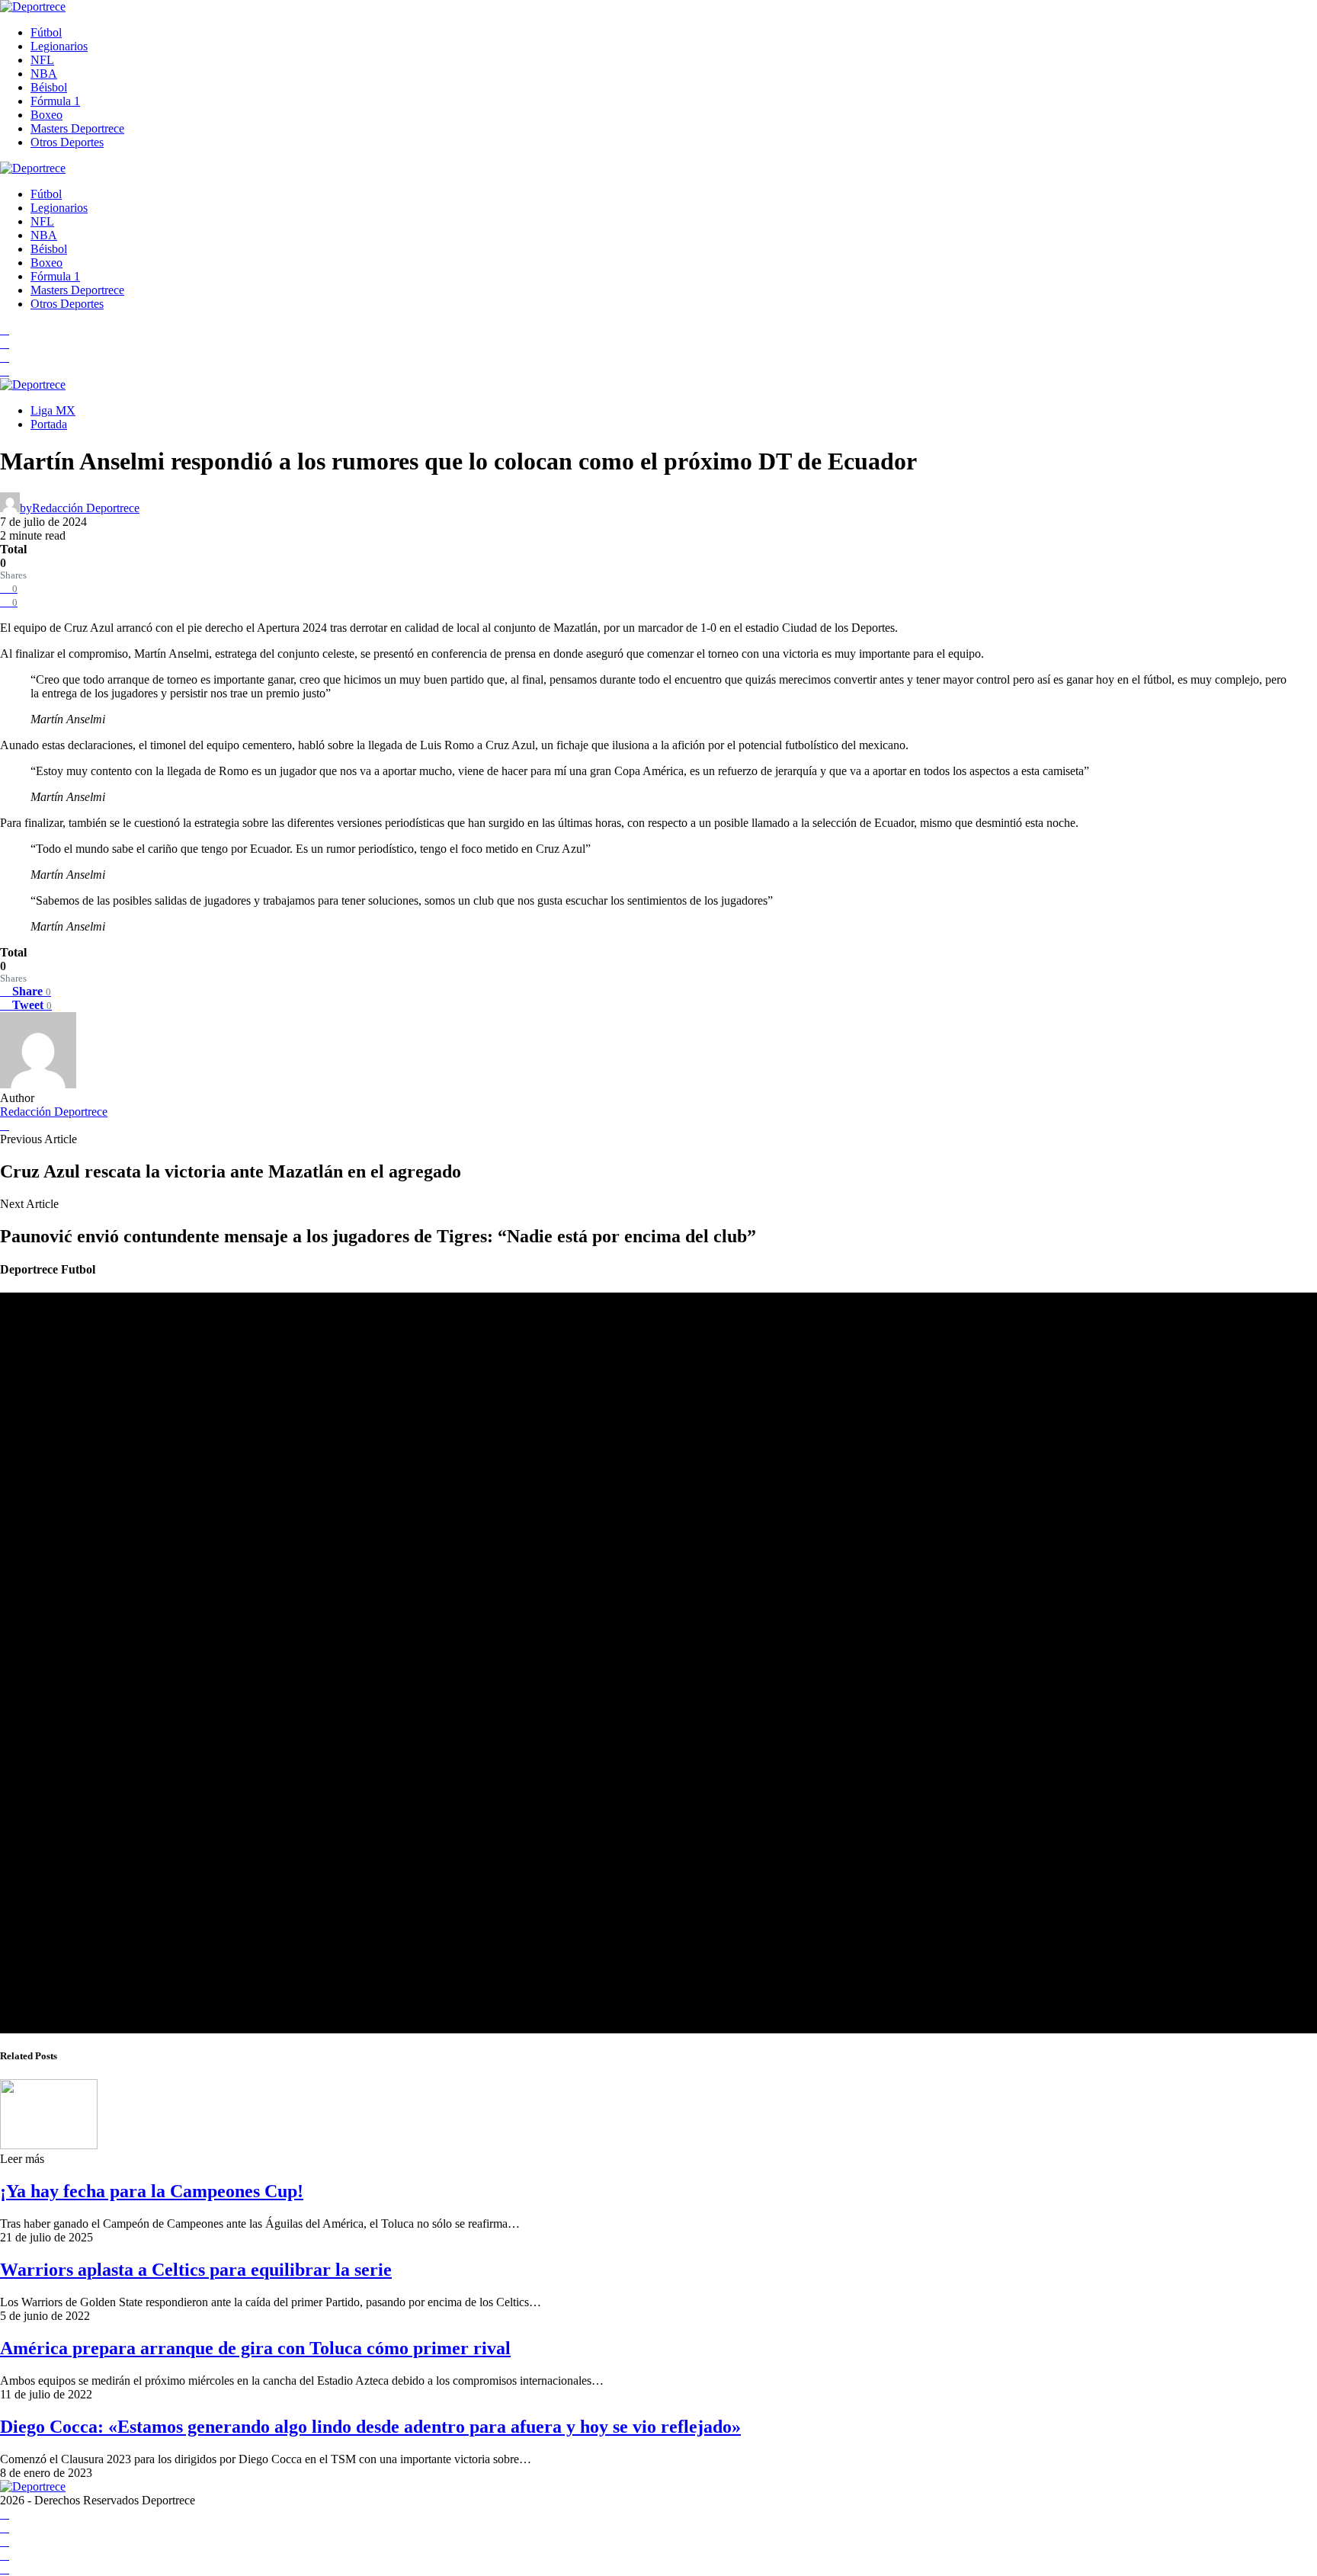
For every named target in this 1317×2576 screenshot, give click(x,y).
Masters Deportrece (77, 128)
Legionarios (59, 46)
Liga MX (53, 410)
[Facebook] (5, 330)
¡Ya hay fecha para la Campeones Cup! (152, 2191)
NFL (42, 60)
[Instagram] (5, 357)
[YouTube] (5, 343)
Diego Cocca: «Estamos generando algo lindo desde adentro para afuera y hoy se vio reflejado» (370, 2427)
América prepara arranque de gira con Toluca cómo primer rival (255, 2348)
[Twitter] (5, 371)
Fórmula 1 (55, 101)
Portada (49, 424)
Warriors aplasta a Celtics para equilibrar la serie (196, 2270)
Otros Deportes (67, 142)
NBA (44, 74)
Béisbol (49, 87)
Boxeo (46, 115)
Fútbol (46, 32)
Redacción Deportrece (54, 1112)
